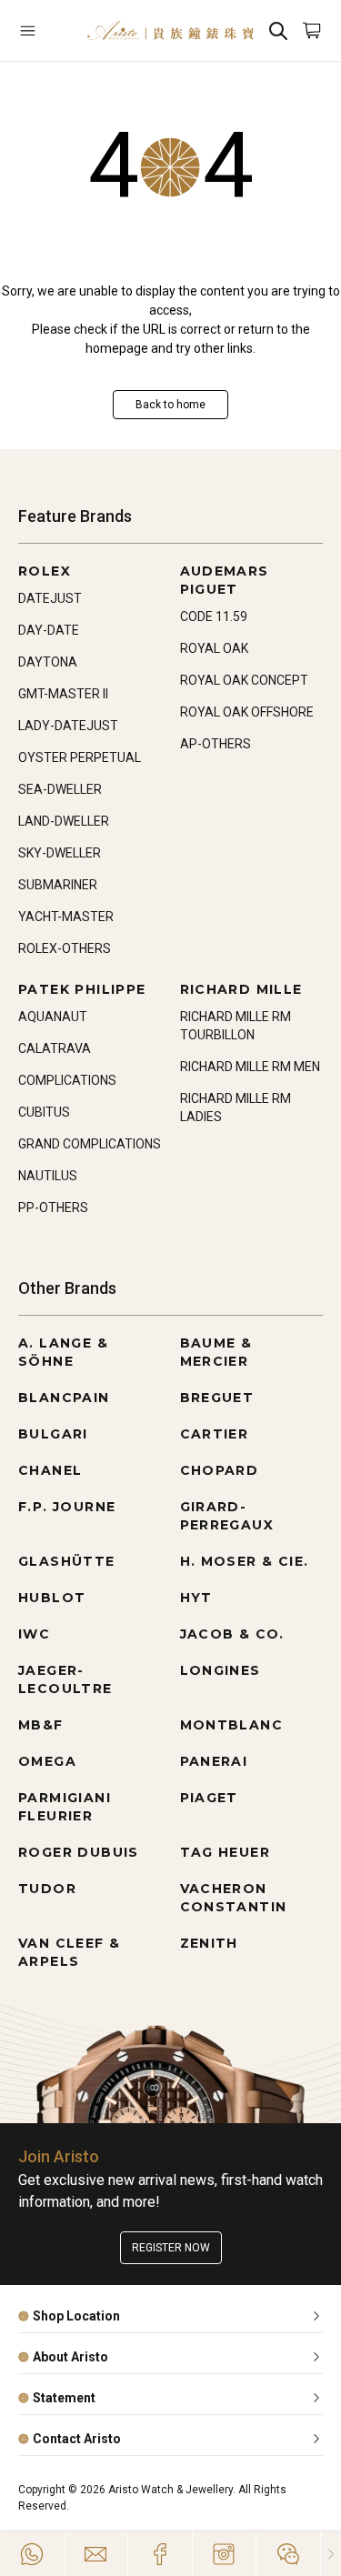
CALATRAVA (55, 1048)
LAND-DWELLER (64, 821)
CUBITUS (44, 1112)
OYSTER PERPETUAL (80, 757)
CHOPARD (220, 1470)
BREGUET (217, 1398)
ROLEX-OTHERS (65, 948)
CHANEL (50, 1470)
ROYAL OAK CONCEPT (244, 680)
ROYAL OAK (214, 648)
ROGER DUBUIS (79, 1852)
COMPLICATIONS (67, 1080)
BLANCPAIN (64, 1398)
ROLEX (45, 571)
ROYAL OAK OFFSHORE (247, 712)
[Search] (278, 30)
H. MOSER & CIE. (245, 1561)
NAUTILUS (48, 1176)
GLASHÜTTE (67, 1561)
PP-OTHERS (53, 1208)
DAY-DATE (49, 630)
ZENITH (209, 1943)
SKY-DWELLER (60, 853)
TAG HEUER (226, 1852)
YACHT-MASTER (66, 917)
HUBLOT (52, 1598)
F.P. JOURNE (67, 1507)
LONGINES (221, 1670)
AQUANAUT (53, 1017)
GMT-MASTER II (63, 694)
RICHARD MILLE (241, 989)
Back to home (170, 405)
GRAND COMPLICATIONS (90, 1144)
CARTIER (215, 1434)
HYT (196, 1598)
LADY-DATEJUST (68, 726)
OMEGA (47, 1761)
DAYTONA (48, 662)
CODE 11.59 (214, 616)
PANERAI (214, 1761)
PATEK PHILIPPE (82, 989)
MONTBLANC (232, 1725)
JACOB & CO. (232, 1634)
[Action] (288, 2554)
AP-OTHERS (216, 744)
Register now (171, 2248)
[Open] (44, 30)
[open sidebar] (44, 30)
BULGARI (53, 1434)
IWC (34, 1634)
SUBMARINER (58, 885)
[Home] (170, 30)
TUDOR (47, 1889)
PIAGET (209, 1798)
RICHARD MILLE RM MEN (250, 1067)
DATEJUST (50, 598)
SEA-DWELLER (60, 789)
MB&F (41, 1725)
